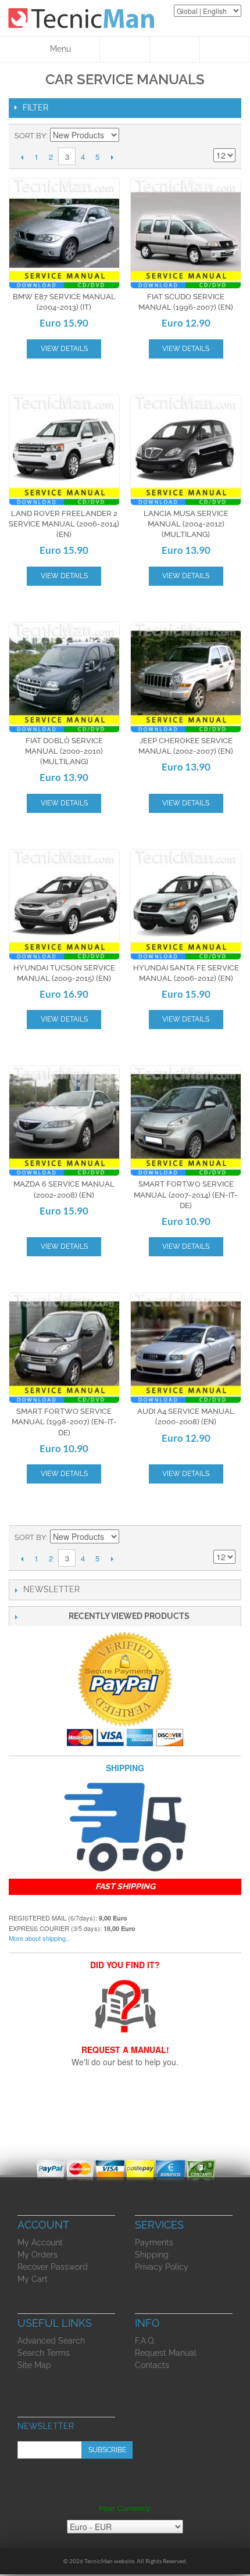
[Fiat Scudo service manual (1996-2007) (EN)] (186, 233)
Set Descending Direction (130, 136)
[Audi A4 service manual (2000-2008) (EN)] (186, 1348)
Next (112, 157)
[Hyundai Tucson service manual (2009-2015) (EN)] (64, 904)
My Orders (37, 2255)
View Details (64, 349)
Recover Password (53, 2267)
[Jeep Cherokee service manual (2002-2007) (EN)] (186, 677)
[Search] (125, 49)
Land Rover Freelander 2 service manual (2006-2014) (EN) (64, 524)
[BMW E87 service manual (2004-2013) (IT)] (64, 233)
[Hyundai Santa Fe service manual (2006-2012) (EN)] (186, 904)
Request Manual (166, 2353)
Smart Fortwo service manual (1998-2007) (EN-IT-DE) (64, 1422)
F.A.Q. (145, 2341)
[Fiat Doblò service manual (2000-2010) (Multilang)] (64, 677)
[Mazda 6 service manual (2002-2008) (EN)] (64, 1121)
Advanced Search (51, 2341)
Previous (22, 157)
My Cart (33, 2279)
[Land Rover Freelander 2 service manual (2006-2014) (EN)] (64, 450)
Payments (154, 2242)
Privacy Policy (162, 2267)
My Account (40, 2242)
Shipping (152, 2255)
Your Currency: (125, 2508)
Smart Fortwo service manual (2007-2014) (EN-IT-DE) (186, 1194)
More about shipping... (40, 1938)
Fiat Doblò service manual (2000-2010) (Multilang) (64, 751)
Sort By (30, 136)
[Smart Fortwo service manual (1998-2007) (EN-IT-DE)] (64, 1348)
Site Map (34, 2365)
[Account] (175, 49)
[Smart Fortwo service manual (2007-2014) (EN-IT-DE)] (186, 1121)
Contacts (152, 2365)
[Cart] (225, 49)
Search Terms (44, 2353)
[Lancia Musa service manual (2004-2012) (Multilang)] (186, 450)
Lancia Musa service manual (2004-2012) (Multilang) (186, 524)
